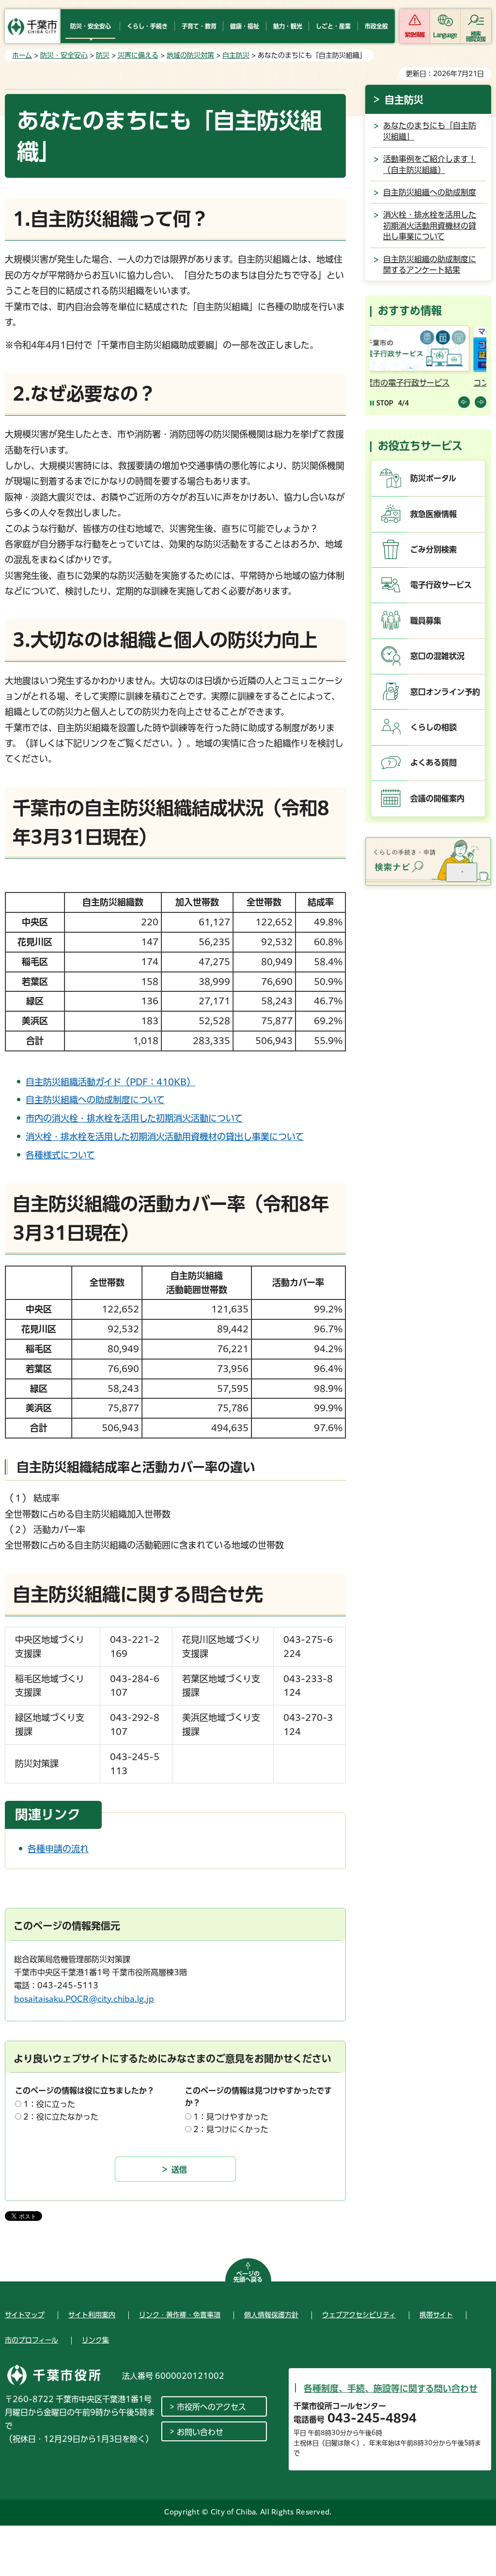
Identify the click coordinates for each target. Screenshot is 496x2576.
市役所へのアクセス (211, 2407)
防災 (103, 55)
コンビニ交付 (395, 383)
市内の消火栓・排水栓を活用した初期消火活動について (134, 1118)
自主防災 (236, 55)
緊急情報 (415, 35)
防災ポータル (433, 478)
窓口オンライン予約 (445, 692)
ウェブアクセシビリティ (359, 2315)
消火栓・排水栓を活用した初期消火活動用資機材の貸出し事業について (165, 1137)
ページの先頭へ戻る (248, 2277)
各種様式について (60, 1155)
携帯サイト (436, 2315)
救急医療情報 (434, 514)
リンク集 (95, 2340)
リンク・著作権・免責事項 (180, 2315)
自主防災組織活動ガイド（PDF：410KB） (110, 1082)
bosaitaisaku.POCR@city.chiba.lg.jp (84, 1999)
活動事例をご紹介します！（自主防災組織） (430, 164)
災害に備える (138, 55)
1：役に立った (49, 2104)
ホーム (22, 55)
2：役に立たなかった (61, 2117)
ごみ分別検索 (434, 549)
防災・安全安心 (64, 55)
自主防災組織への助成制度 (430, 192)
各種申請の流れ (58, 1849)
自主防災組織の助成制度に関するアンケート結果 (430, 265)
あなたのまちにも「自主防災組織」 (430, 131)
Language (445, 35)
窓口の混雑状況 (437, 656)
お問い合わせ (200, 2432)
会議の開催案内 (437, 798)
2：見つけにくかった (231, 2129)
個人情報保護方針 (271, 2315)
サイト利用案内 (92, 2315)
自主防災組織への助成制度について (95, 1100)
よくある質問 (434, 763)
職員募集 (426, 621)
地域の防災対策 (190, 55)
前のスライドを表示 (464, 402)
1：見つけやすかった (231, 2117)
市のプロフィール (31, 2340)
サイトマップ (25, 2315)
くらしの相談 (434, 727)
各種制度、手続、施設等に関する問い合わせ (391, 2389)
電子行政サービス (441, 585)
